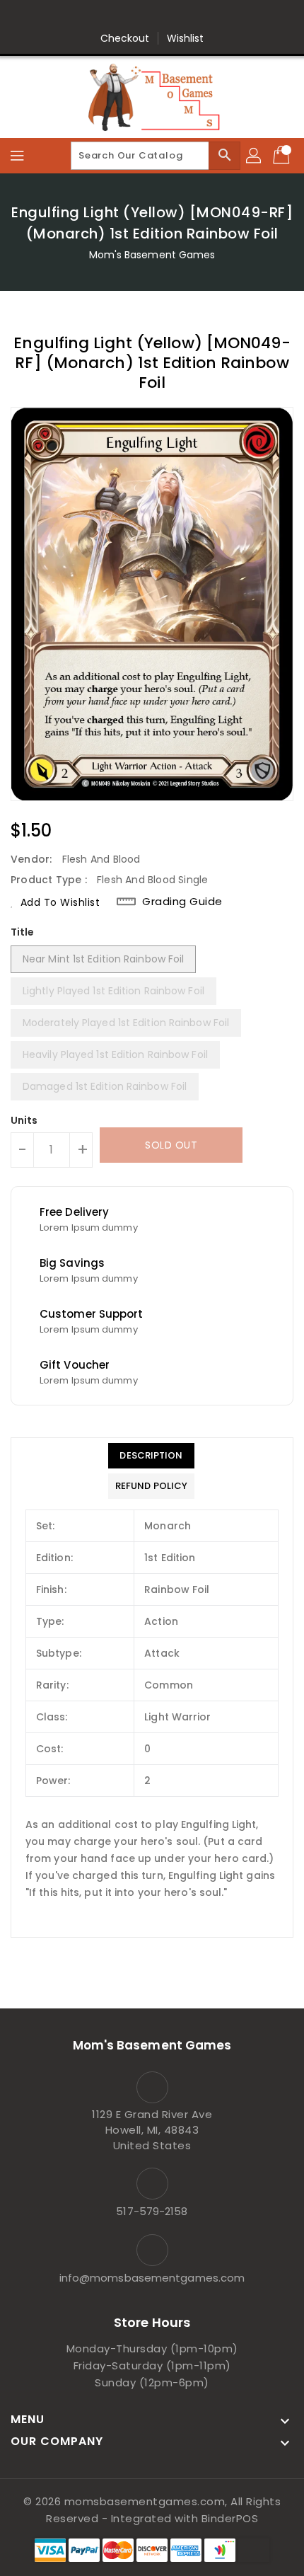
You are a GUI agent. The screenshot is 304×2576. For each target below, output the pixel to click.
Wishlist (186, 38)
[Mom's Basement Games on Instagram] (165, 16)
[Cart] (283, 156)
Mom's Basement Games (152, 255)
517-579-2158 (152, 2211)
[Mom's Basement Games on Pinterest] (139, 16)
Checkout (125, 38)
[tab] (151, 1456)
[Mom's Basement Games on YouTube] (219, 16)
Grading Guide (182, 902)
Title (23, 932)
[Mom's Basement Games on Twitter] (112, 16)
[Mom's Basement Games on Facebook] (85, 16)
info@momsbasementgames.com (152, 2278)
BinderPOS (230, 2518)
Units (24, 1120)
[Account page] (255, 156)
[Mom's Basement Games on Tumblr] (192, 16)
